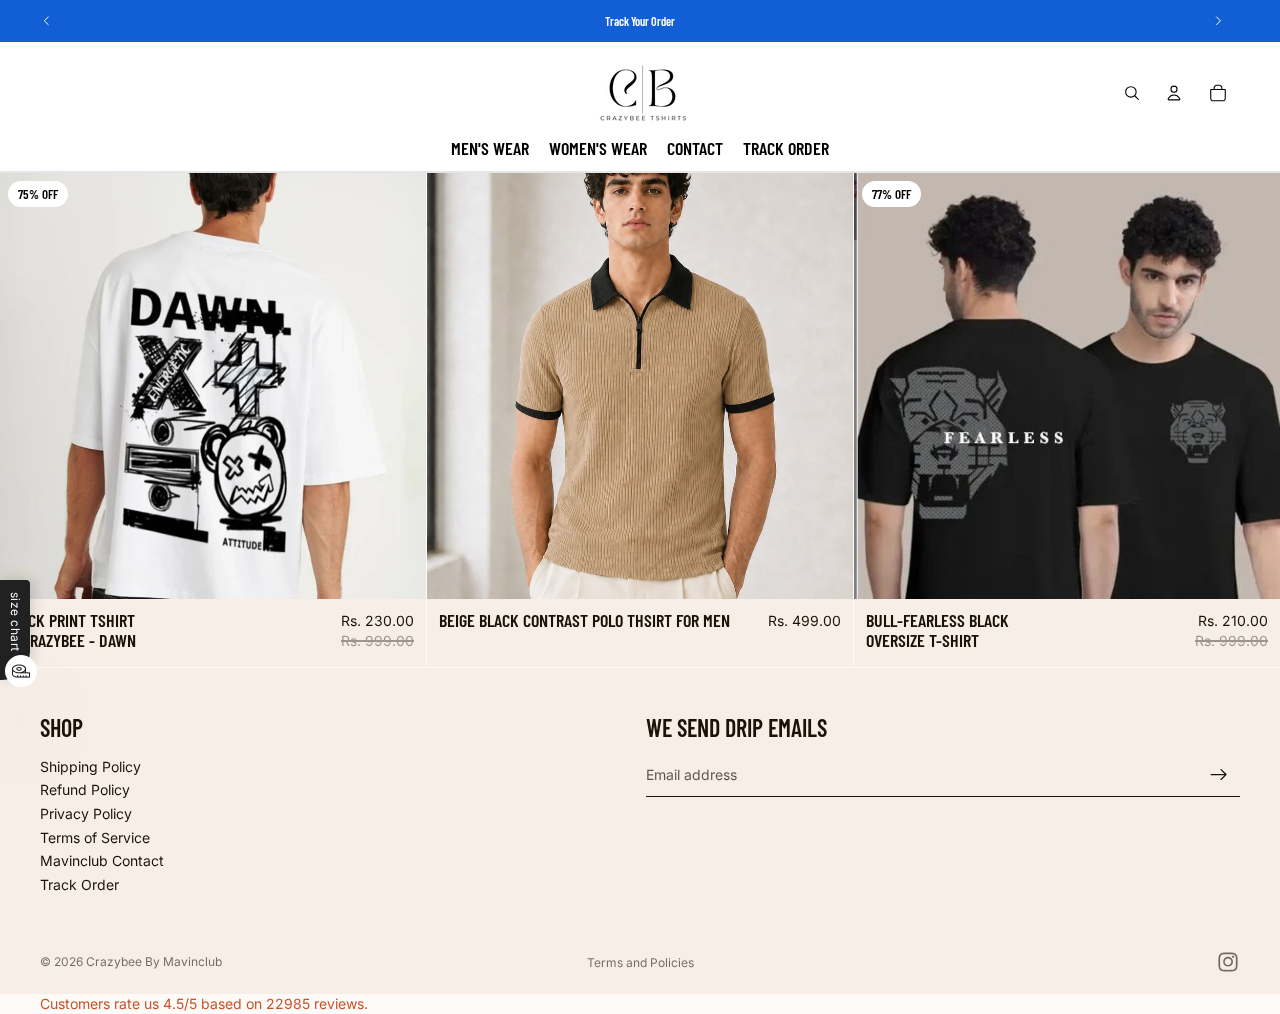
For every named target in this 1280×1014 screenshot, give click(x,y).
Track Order (79, 884)
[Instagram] (1228, 962)
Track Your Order (640, 21)
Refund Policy (85, 789)
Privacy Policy (86, 813)
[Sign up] (1219, 775)
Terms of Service (95, 837)
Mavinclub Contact (102, 860)
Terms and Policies (640, 962)
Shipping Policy (90, 766)
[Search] (1132, 93)
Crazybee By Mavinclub (154, 961)
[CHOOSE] (395, 568)
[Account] (1174, 93)
